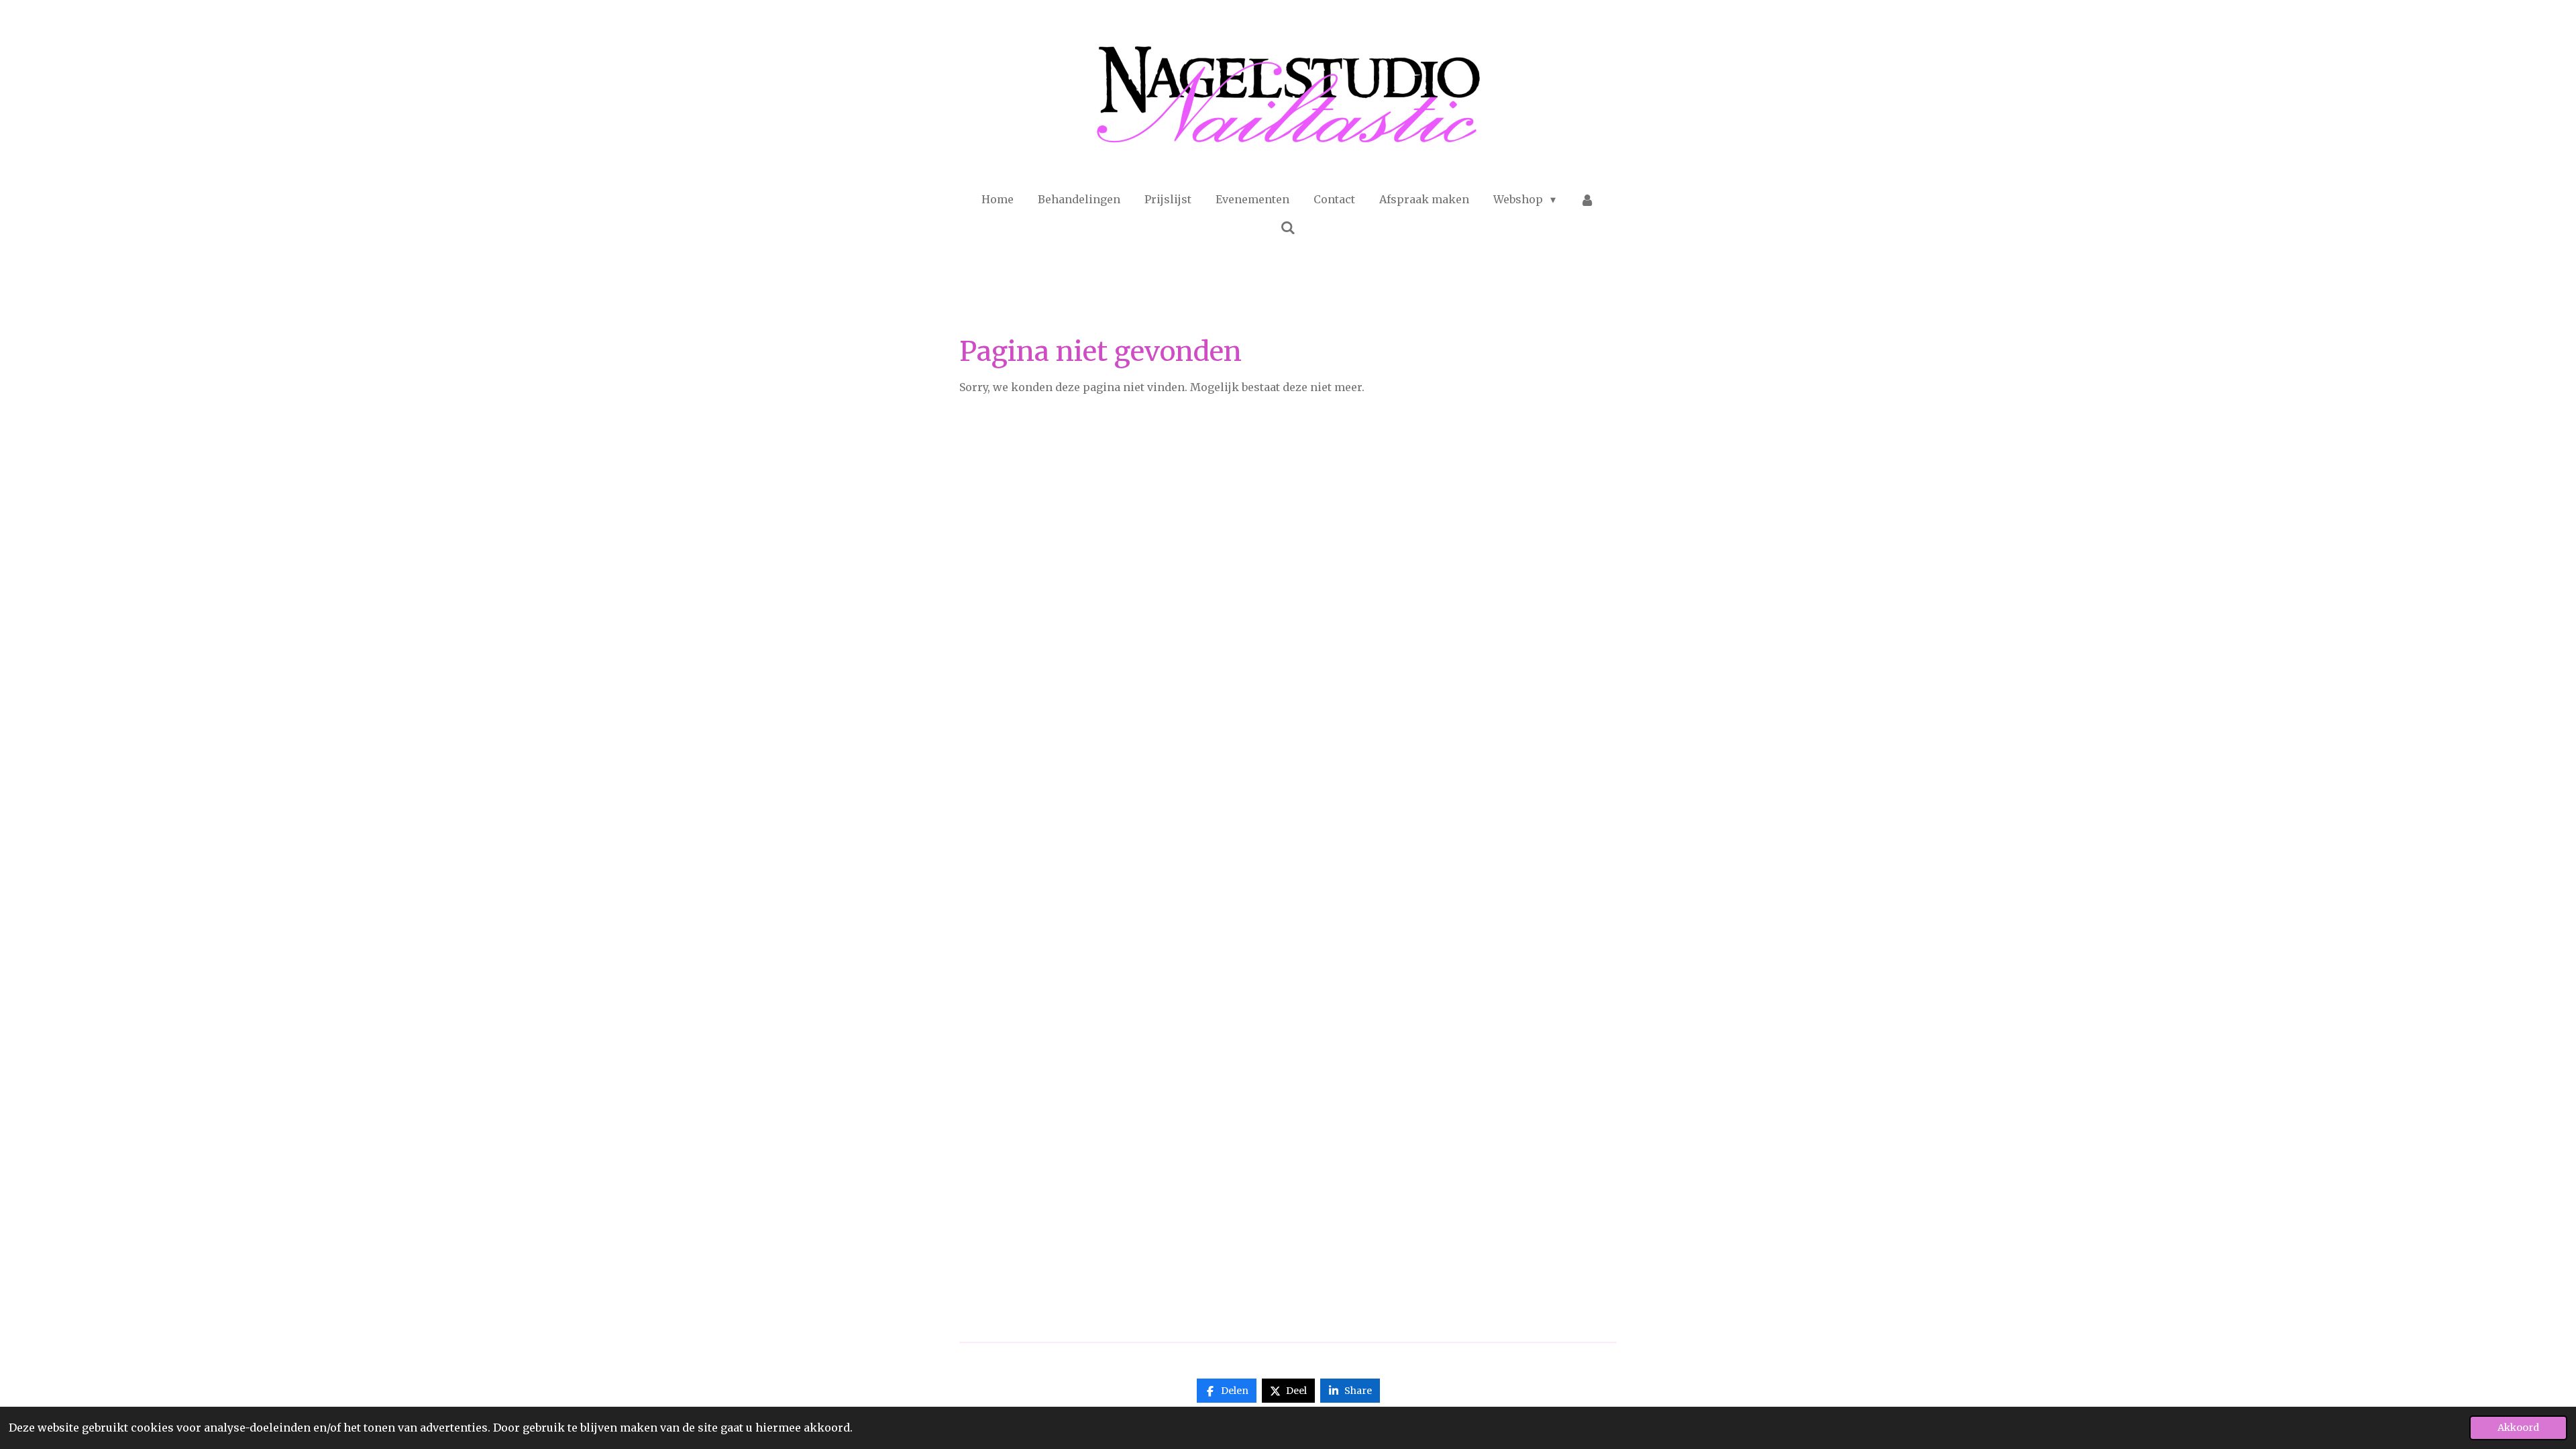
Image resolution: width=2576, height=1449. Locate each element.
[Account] (1587, 199)
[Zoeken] (1288, 227)
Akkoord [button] (2518, 1428)
